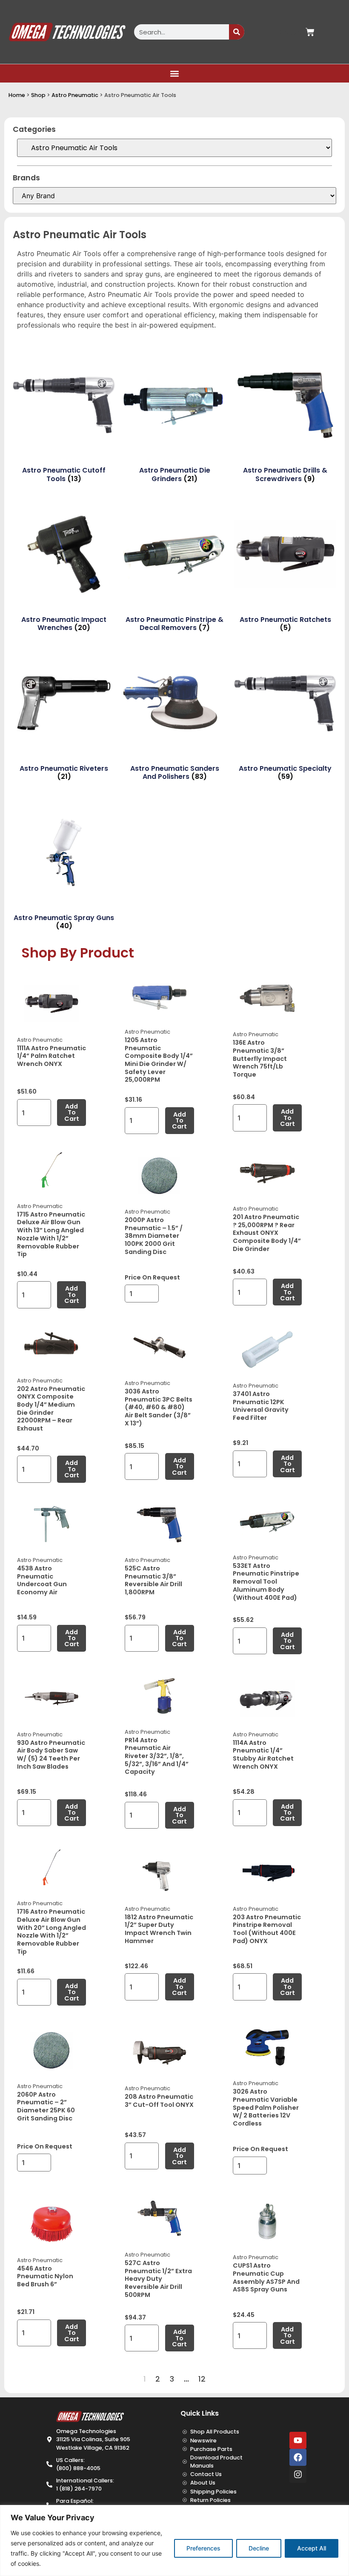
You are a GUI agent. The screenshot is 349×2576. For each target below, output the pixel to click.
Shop (38, 95)
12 (202, 2379)
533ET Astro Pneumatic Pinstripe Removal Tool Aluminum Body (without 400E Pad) (266, 1582)
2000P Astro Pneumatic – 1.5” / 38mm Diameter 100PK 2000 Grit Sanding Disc (154, 1236)
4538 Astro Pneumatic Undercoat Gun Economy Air (42, 1580)
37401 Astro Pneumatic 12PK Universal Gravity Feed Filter (261, 1406)
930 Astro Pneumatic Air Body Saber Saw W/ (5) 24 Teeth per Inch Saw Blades (51, 1755)
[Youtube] (298, 2440)
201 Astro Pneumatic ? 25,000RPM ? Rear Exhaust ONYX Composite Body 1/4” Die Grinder (267, 1233)
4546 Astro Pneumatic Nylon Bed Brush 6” (45, 2276)
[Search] (237, 32)
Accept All (312, 2548)
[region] (174, 2540)
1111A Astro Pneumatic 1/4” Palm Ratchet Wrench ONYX (51, 1056)
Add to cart (72, 1113)
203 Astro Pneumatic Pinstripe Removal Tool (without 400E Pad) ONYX (267, 1929)
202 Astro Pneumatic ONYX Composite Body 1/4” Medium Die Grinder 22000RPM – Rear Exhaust (51, 1409)
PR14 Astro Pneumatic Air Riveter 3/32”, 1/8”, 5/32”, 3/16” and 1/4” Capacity (157, 1756)
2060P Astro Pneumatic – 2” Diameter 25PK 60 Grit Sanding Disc (46, 2106)
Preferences (203, 2548)
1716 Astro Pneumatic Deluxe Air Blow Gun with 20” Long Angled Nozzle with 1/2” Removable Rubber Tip (51, 1932)
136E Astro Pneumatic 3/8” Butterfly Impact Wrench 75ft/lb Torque (260, 1059)
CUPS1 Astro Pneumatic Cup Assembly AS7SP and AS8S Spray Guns (266, 2277)
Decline (259, 2548)
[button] (175, 73)
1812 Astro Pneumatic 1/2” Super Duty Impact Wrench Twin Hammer (159, 1929)
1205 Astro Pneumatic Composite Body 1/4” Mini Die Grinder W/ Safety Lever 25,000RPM (159, 1060)
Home (17, 95)
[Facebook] (298, 2457)
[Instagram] (298, 2474)
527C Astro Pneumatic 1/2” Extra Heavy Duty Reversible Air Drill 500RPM (158, 2279)
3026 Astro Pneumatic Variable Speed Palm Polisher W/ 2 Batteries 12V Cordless (266, 2107)
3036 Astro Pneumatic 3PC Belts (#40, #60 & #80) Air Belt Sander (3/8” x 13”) (159, 1407)
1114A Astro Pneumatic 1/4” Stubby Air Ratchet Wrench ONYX (263, 1755)
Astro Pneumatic (75, 95)
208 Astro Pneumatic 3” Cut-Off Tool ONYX (159, 2101)
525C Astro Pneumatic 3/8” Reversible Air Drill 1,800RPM (153, 1580)
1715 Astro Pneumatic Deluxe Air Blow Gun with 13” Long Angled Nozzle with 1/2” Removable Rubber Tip (51, 1234)
